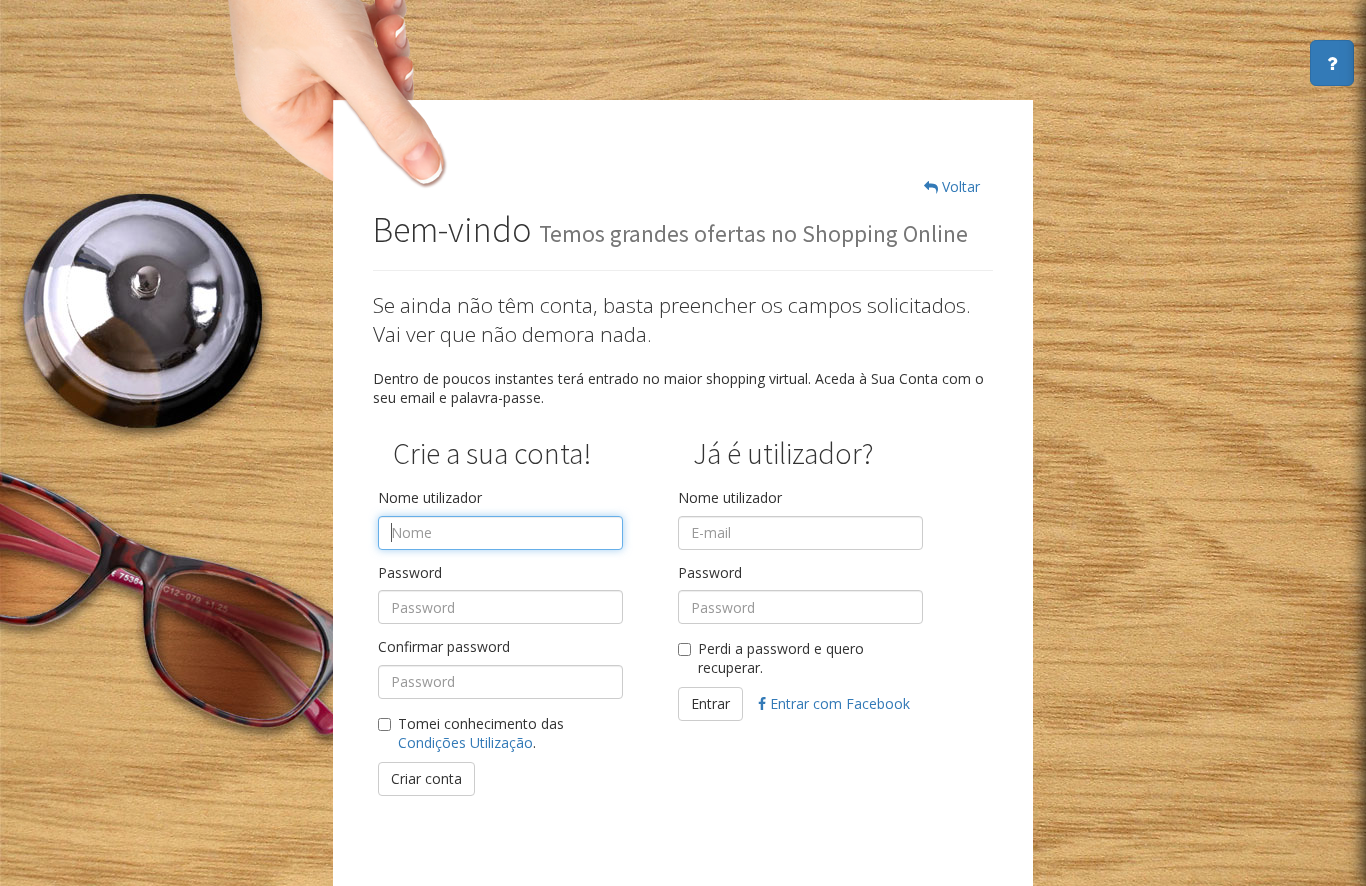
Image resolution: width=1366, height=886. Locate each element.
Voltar (959, 186)
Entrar (710, 703)
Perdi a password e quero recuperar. (781, 658)
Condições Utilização (465, 742)
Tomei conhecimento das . (481, 733)
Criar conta (426, 778)
